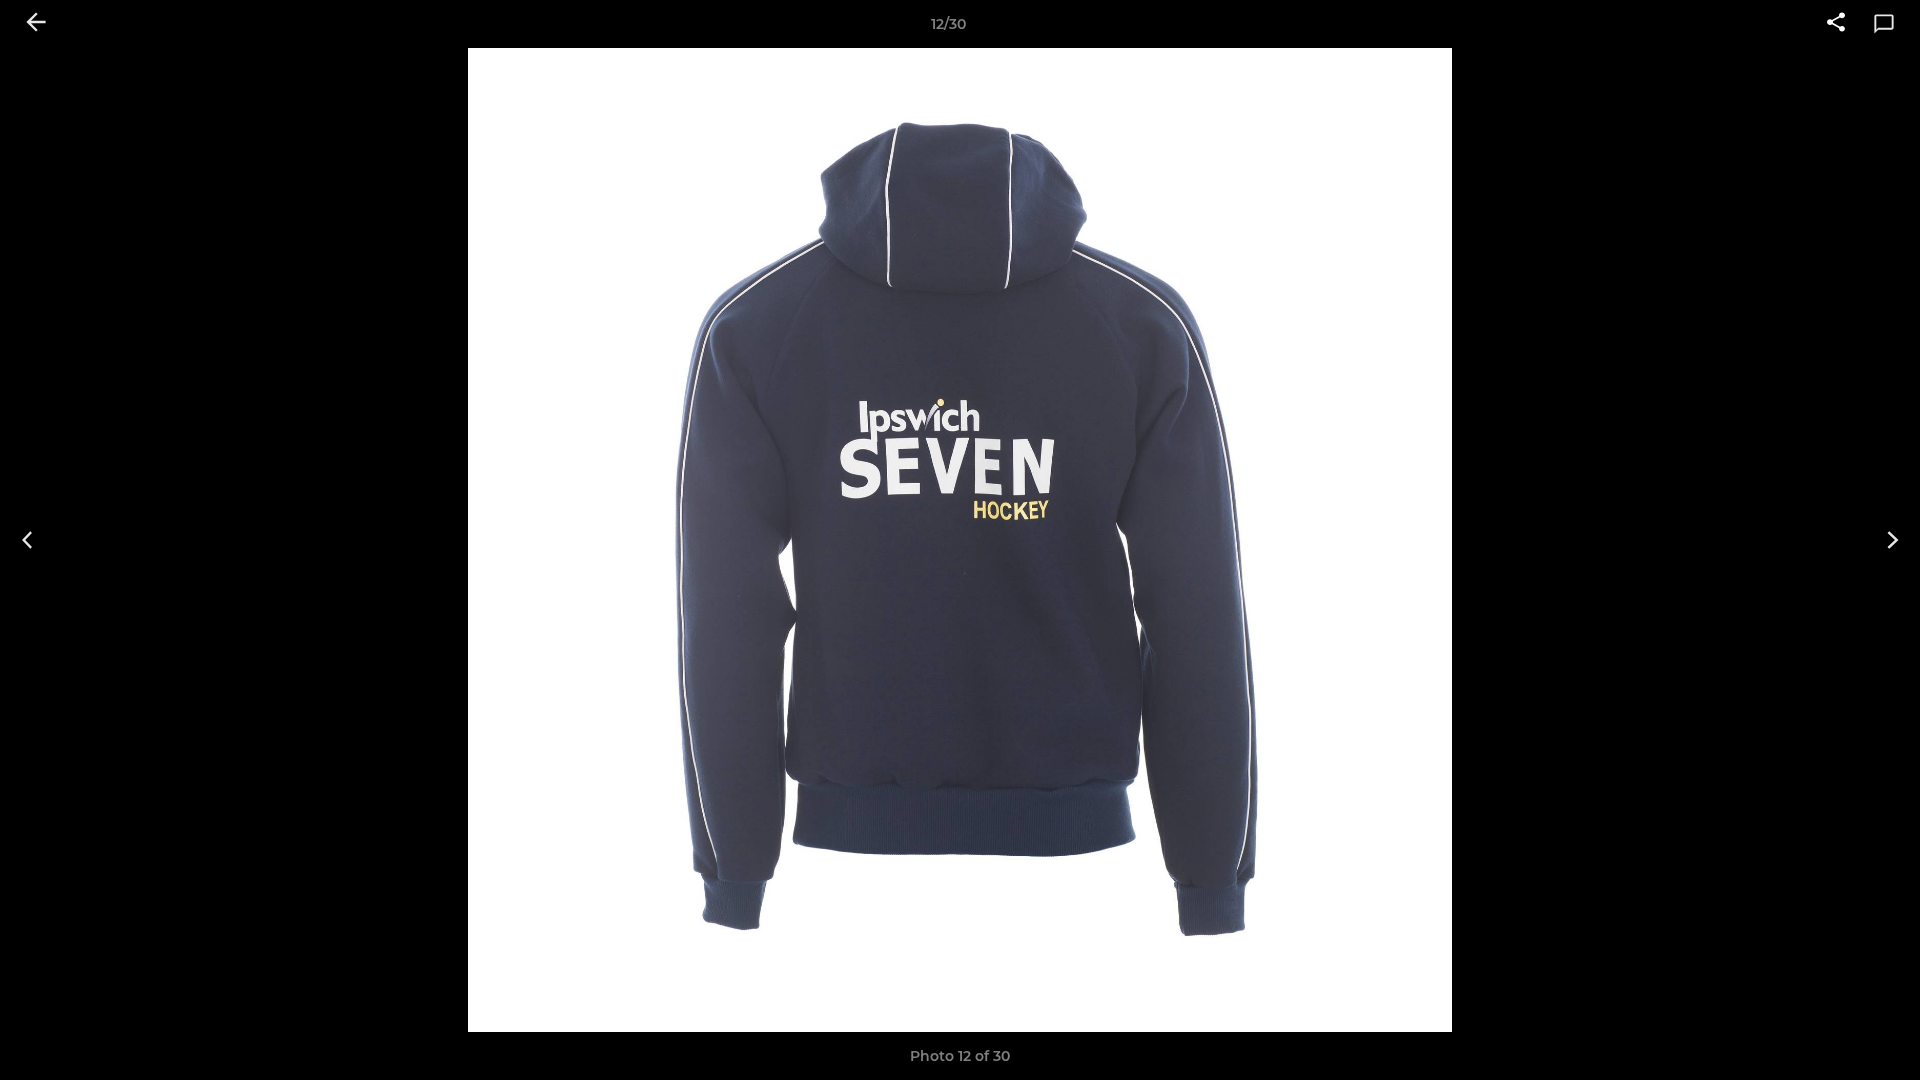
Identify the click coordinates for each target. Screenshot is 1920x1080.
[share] (1836, 24)
